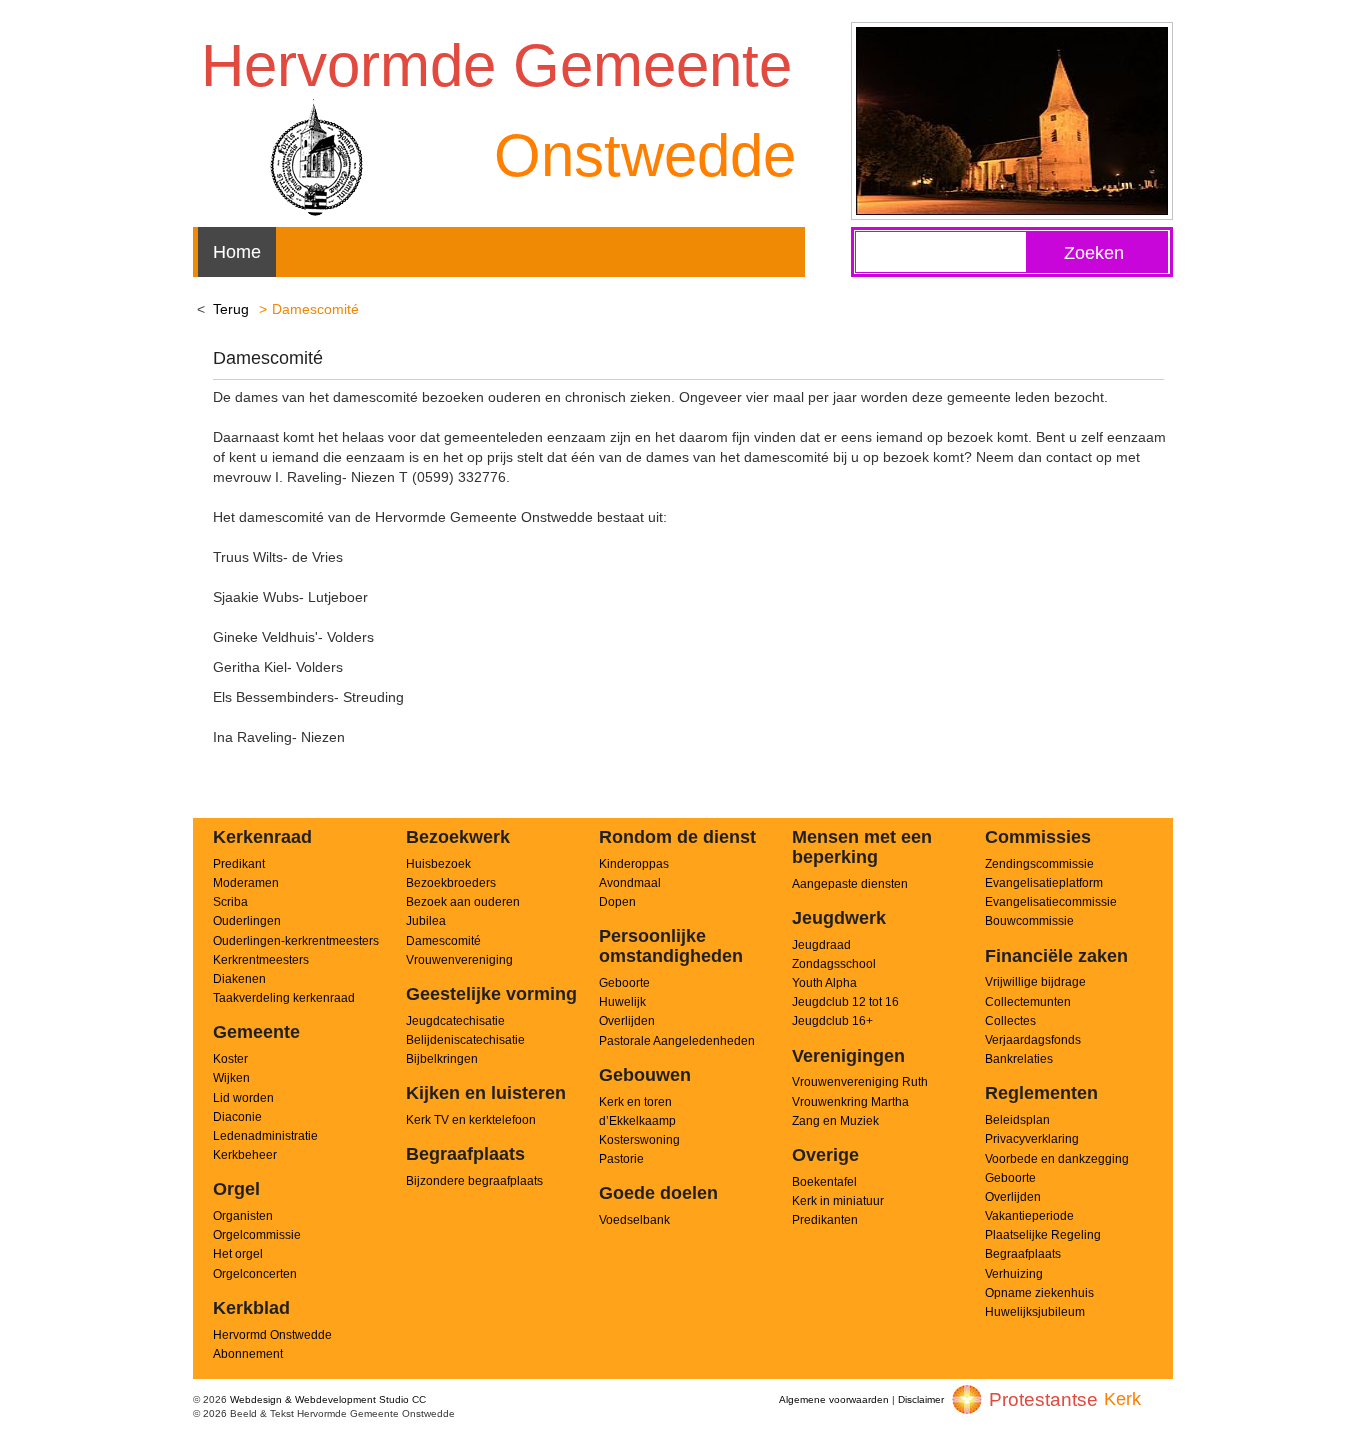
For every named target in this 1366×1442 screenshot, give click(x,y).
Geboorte (624, 983)
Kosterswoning (639, 1140)
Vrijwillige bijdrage (1035, 982)
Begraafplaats (1023, 1254)
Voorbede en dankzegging (1057, 1159)
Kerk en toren (635, 1102)
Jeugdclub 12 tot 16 (845, 1002)
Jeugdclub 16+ (832, 1021)
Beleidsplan (1017, 1120)
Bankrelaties (1019, 1059)
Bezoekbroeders (451, 883)
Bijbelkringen (442, 1059)
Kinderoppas (634, 864)
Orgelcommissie (257, 1235)
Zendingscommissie (1039, 864)
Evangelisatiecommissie (1051, 902)
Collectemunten (1028, 1002)
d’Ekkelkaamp (637, 1121)
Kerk (1122, 1399)
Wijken (231, 1078)
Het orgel (238, 1254)
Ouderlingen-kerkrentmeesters (296, 941)
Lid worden (243, 1098)
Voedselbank (634, 1220)
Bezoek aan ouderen (463, 902)
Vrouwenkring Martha (850, 1102)
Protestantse (1043, 1399)
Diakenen (239, 979)
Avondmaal (630, 883)
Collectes (1010, 1021)
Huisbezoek (438, 864)
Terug (231, 309)
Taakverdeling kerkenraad (284, 998)
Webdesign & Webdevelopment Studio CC (328, 1399)
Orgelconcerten (255, 1274)
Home (237, 252)
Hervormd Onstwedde (272, 1335)
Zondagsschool (834, 964)
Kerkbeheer (245, 1155)
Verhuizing (1014, 1274)
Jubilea (426, 921)
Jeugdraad (821, 945)
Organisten (243, 1216)
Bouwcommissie (1029, 921)
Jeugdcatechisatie (455, 1021)
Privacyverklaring (1032, 1139)
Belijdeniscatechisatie (465, 1040)
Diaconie (237, 1117)
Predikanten (825, 1220)
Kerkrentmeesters (261, 960)
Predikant (239, 864)
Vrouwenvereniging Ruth (860, 1082)
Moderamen (246, 883)
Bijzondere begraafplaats (474, 1181)
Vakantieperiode (1029, 1216)
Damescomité (443, 941)
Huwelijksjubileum (1035, 1312)
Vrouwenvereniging (459, 960)
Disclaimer (921, 1399)
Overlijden (627, 1021)
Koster (230, 1059)
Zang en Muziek (835, 1121)
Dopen (617, 902)
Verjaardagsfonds (1033, 1040)
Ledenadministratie (265, 1136)
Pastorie (621, 1159)
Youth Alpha (824, 983)
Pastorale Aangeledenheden (677, 1041)
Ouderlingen (247, 921)
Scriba (230, 902)
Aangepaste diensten (850, 884)
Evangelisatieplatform (1044, 883)
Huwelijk (622, 1002)
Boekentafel (824, 1182)
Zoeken (1094, 253)
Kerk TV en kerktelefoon (471, 1120)
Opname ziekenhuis (1039, 1293)
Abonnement (248, 1354)
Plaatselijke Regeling (1043, 1235)
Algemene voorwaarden (834, 1399)
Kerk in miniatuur (838, 1201)
